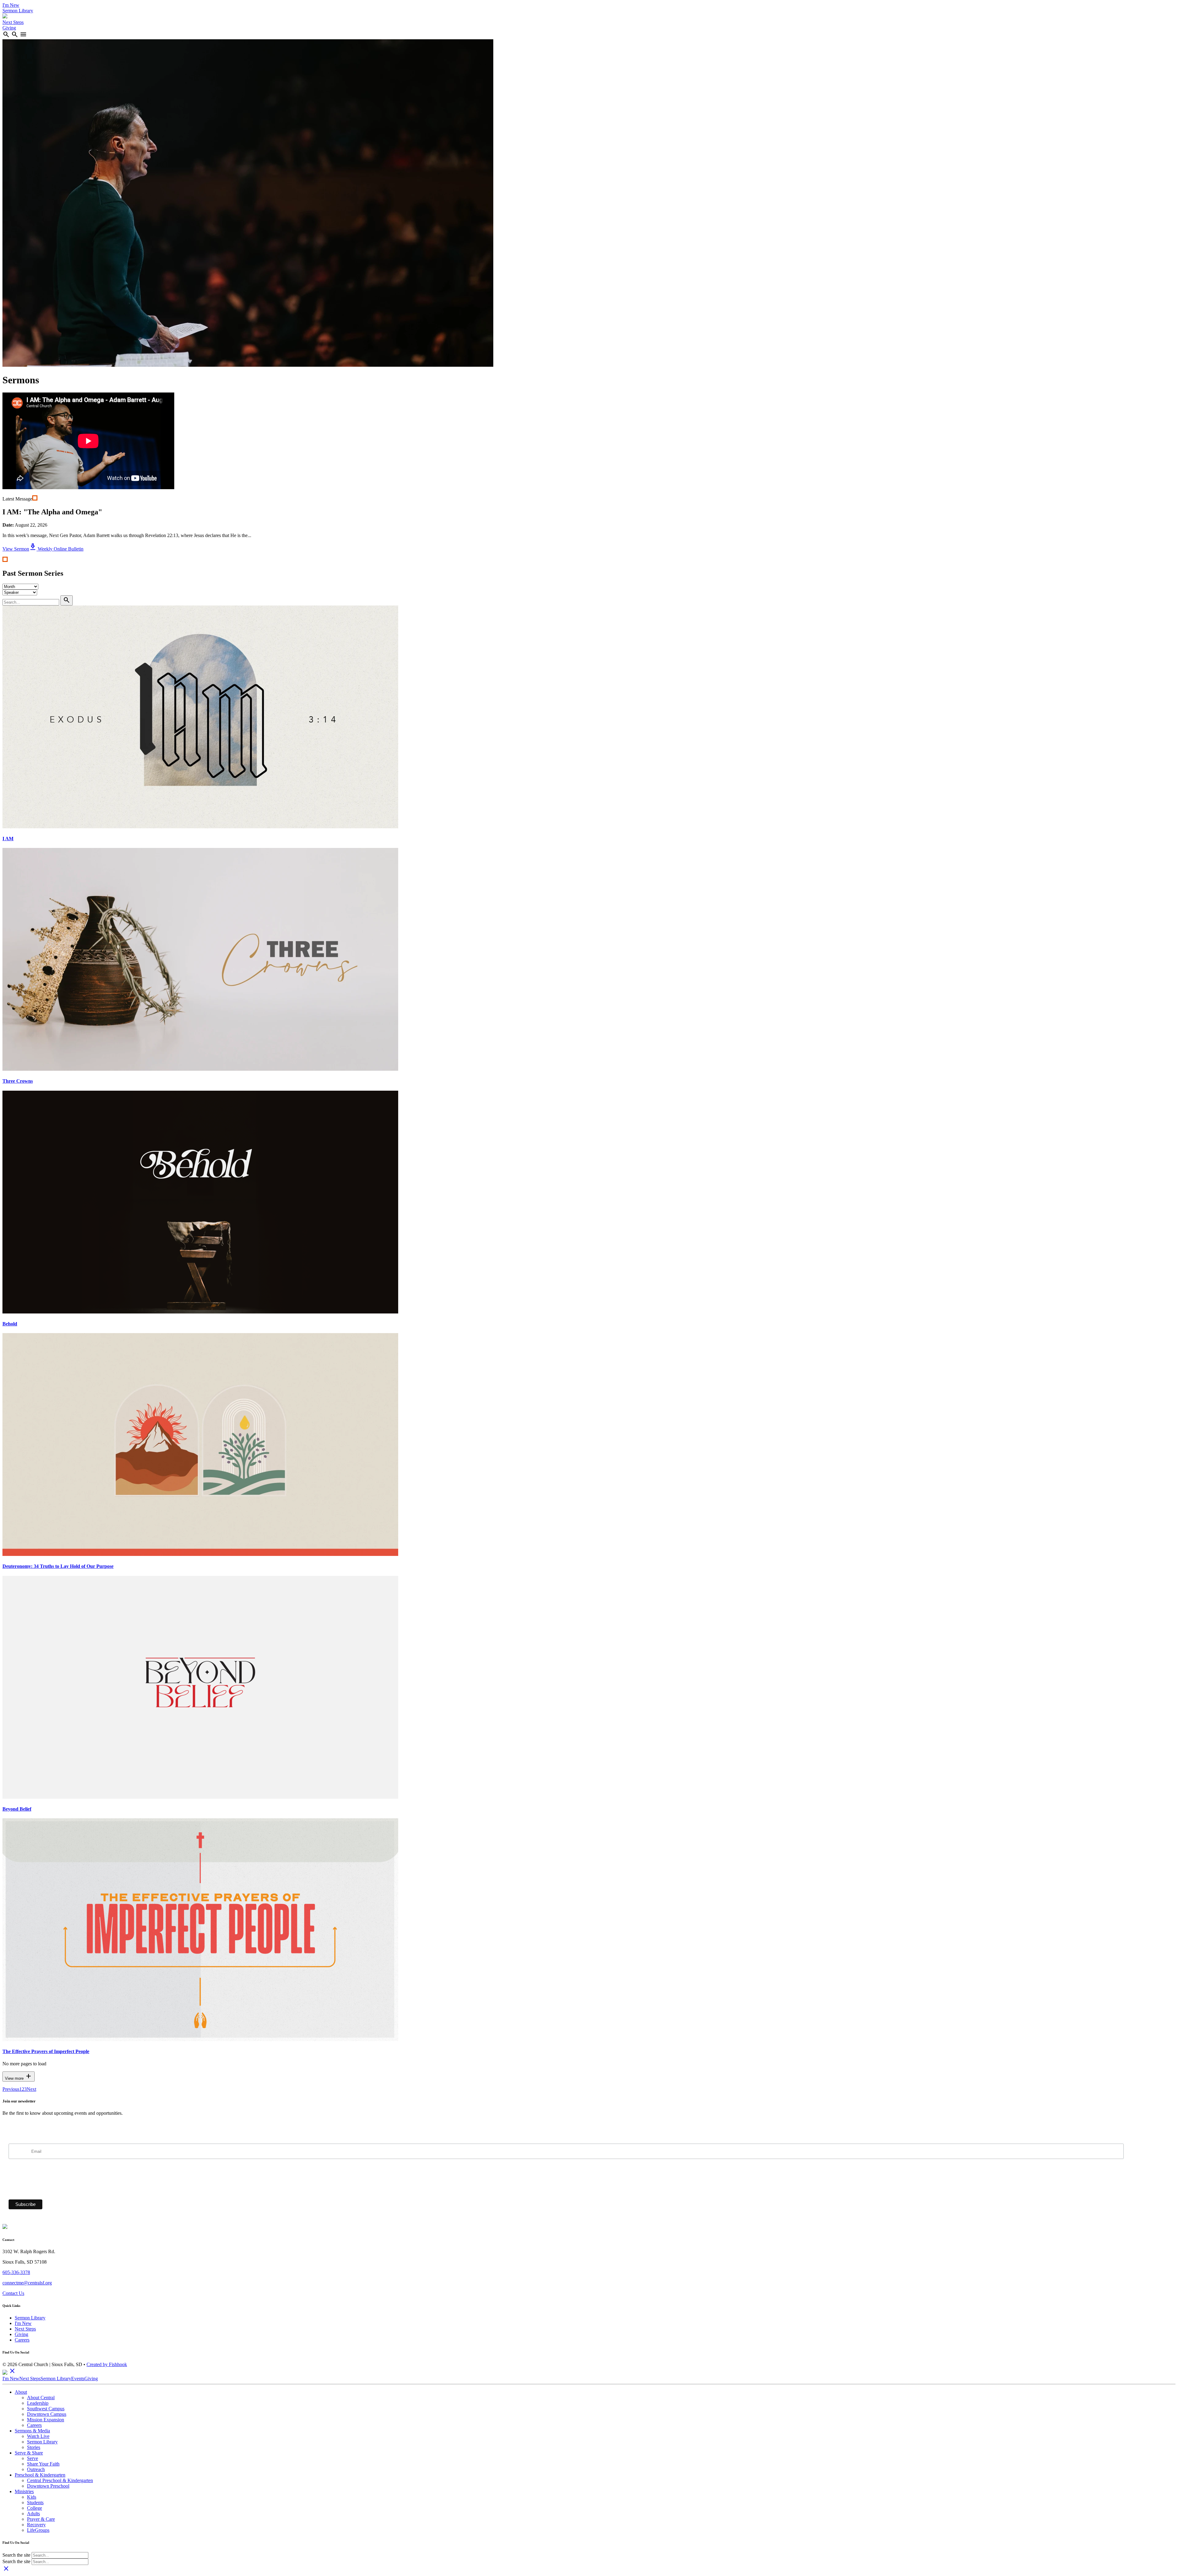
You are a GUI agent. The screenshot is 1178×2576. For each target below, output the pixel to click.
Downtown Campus (47, 2414)
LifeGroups (38, 2530)
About (21, 2392)
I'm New (11, 5)
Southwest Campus (46, 2409)
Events (78, 2379)
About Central (41, 2398)
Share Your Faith (43, 2464)
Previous (11, 2089)
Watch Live (38, 2436)
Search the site (16, 2555)
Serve (33, 2458)
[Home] (5, 17)
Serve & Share (29, 2453)
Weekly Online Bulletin (56, 549)
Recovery (36, 2525)
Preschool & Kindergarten (40, 2475)
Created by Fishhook (107, 2364)
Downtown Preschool (48, 2486)
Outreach (36, 2469)
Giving (9, 28)
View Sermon (16, 549)
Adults (33, 2514)
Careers (22, 2340)
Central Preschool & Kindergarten (60, 2480)
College (35, 2508)
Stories (34, 2447)
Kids (32, 2497)
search (6, 34)
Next (31, 2089)
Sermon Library (18, 11)
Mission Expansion (46, 2420)
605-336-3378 (16, 2272)
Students (35, 2503)
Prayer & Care (41, 2519)
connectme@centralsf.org (27, 2283)
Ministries (24, 2491)
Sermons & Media (32, 2431)
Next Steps (13, 22)
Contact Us (13, 2293)
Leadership (38, 2403)
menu (23, 34)
